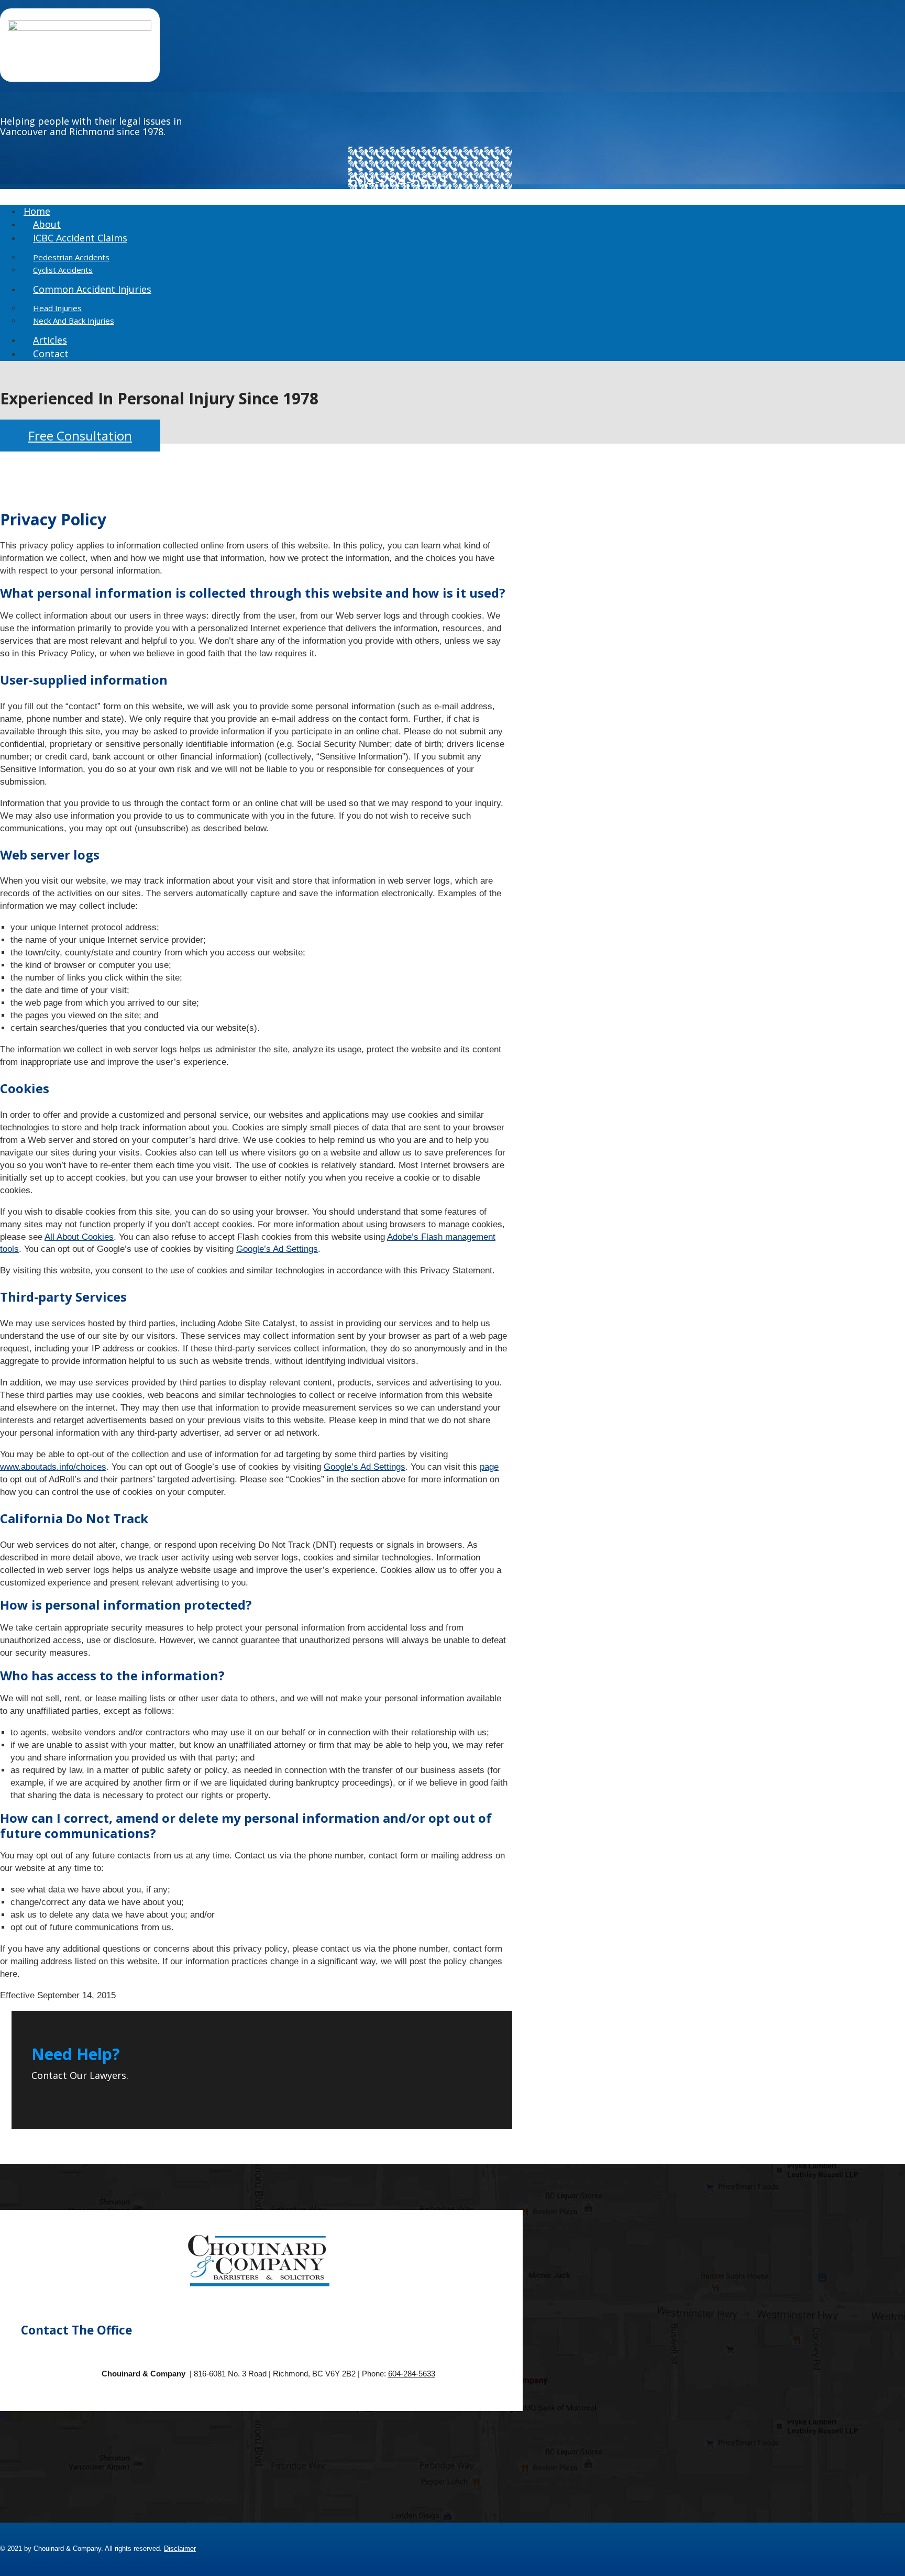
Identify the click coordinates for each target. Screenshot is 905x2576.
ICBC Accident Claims (80, 238)
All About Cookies (79, 1237)
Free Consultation (80, 436)
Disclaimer (180, 2549)
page (489, 1467)
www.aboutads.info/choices (53, 1467)
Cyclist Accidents (63, 270)
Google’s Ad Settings (277, 1249)
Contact (51, 354)
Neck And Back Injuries (74, 321)
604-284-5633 (412, 2374)
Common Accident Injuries (92, 289)
